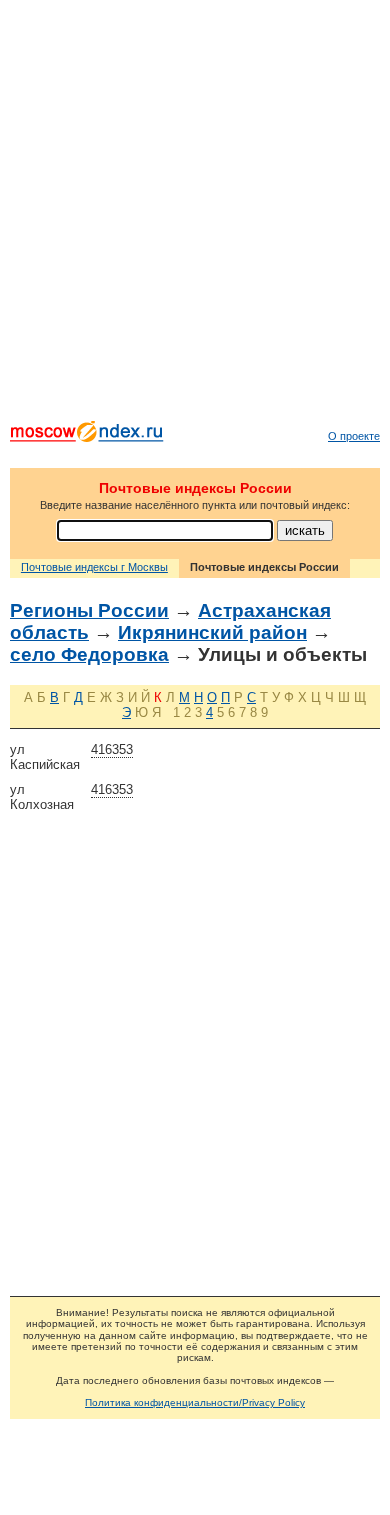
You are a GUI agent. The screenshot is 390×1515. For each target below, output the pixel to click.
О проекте (354, 436)
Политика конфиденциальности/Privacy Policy (195, 1402)
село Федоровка (89, 654)
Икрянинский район (212, 632)
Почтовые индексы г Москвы (94, 567)
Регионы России (89, 610)
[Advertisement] (195, 215)
